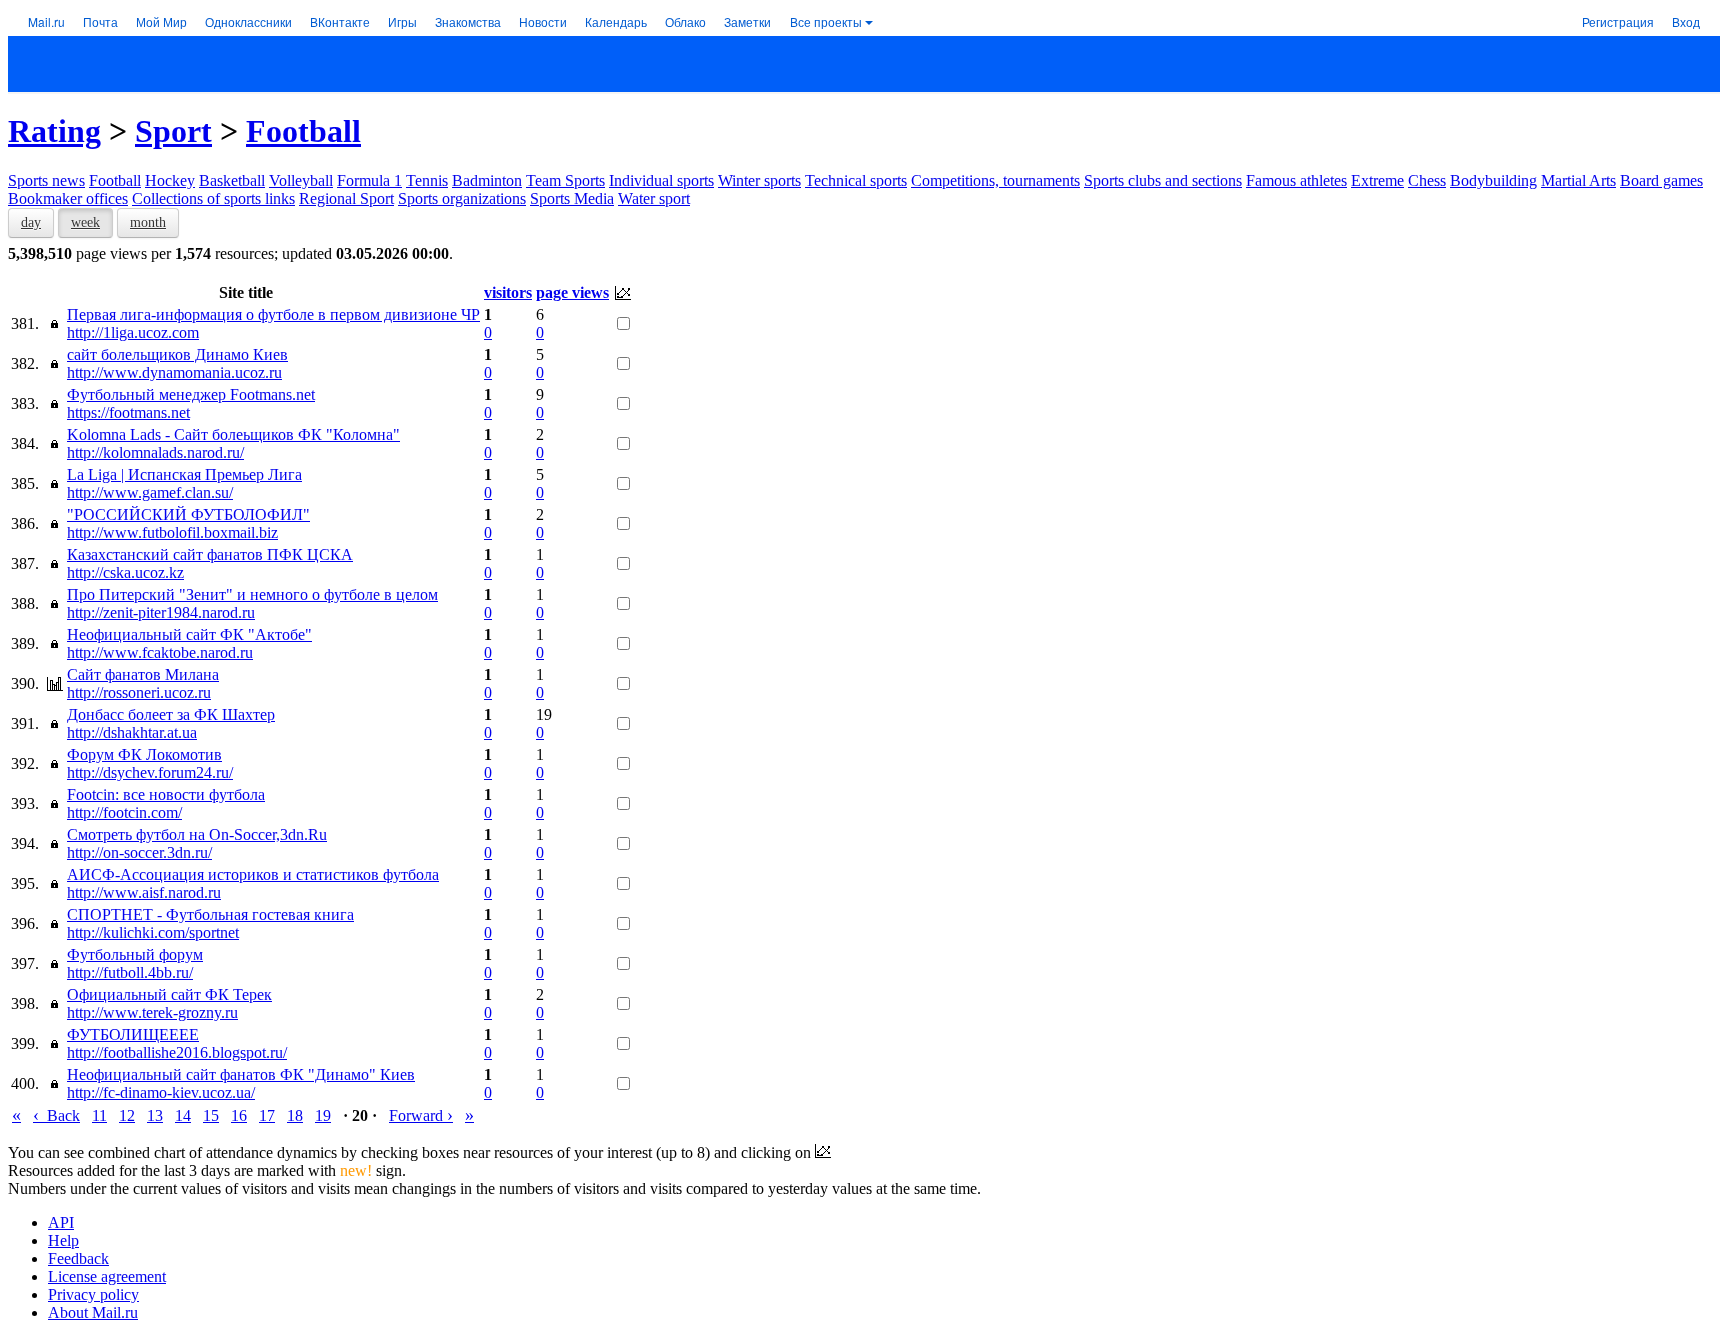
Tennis (427, 180)
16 (239, 1115)
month (148, 222)
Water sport (654, 198)
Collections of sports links (213, 198)
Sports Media (572, 198)
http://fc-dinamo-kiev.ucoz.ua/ (161, 1092)
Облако (685, 21)
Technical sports (856, 180)
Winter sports (759, 180)
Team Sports (565, 180)
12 (127, 1115)
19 (323, 1115)
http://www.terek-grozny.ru (152, 1012)
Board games (1661, 180)
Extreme (1377, 180)
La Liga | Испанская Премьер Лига (184, 474)
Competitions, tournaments (995, 180)
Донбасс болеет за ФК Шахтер (171, 714)
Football (303, 131)
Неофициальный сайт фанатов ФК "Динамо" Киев (241, 1074)
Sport (173, 131)
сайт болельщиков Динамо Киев (177, 354)
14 (183, 1115)
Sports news (46, 180)
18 (295, 1115)
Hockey (170, 180)
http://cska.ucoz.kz (125, 572)
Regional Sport (346, 198)
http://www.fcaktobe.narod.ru (160, 652)
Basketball (232, 180)
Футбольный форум (135, 954)
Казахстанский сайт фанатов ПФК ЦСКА (210, 554)
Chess (1427, 180)
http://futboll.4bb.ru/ (130, 972)
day (31, 222)
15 (211, 1115)
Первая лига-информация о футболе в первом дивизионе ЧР (273, 314)
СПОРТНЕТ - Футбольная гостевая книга (210, 914)
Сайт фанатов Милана (143, 674)
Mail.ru (46, 21)
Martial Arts (1578, 180)
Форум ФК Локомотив (144, 754)
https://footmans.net (128, 412)
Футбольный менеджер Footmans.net (191, 394)
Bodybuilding (1493, 180)
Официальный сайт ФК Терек (169, 994)
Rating (54, 131)
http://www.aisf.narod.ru (144, 892)
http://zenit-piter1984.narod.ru (161, 612)
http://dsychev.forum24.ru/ (150, 772)
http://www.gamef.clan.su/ (150, 492)
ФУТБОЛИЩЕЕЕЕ (133, 1034)
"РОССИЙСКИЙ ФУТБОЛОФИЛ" (188, 514)
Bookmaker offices (68, 198)
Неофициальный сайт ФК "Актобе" (189, 634)
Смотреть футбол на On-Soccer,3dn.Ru (197, 834)
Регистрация (1618, 21)
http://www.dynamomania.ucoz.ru (174, 372)
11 (99, 1115)
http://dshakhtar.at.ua (132, 732)
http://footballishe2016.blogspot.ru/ (177, 1052)
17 (267, 1115)
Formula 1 (369, 180)
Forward (421, 1115)
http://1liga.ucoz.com (133, 332)
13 (155, 1115)
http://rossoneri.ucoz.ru (139, 692)
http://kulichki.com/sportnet (153, 932)
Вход (1686, 21)
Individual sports (661, 180)
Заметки (747, 21)
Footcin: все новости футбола (166, 794)
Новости (543, 21)
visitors (508, 292)
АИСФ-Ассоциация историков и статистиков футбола (253, 874)
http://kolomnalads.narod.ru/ (155, 452)
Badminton (487, 180)
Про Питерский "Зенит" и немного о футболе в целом (252, 594)
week (85, 222)
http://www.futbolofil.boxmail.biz (172, 532)
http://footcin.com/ (124, 812)
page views (572, 292)
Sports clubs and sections (1163, 180)
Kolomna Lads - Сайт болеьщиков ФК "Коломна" (233, 434)
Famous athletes (1296, 180)
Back (56, 1115)
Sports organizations (462, 198)
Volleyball (301, 180)
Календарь (616, 21)
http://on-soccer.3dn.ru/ (139, 852)
